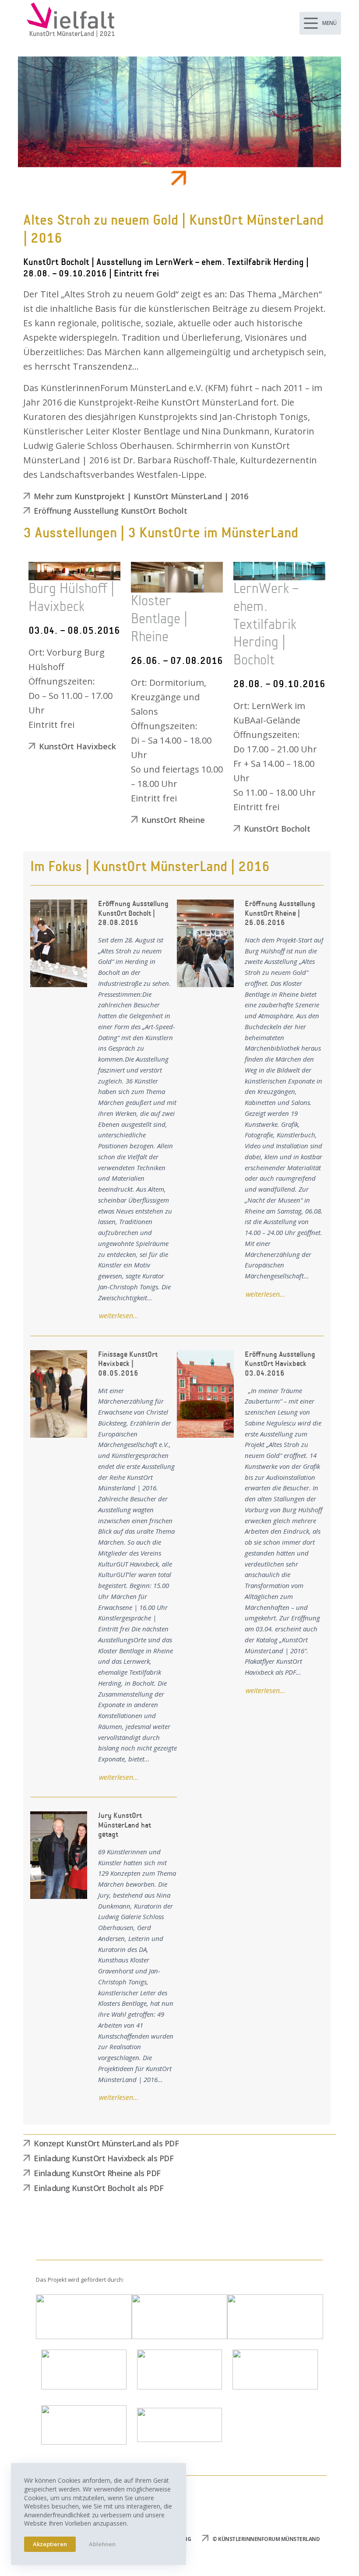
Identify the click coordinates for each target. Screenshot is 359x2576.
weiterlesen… (119, 1316)
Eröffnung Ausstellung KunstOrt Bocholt (111, 511)
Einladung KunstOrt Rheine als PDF (97, 2173)
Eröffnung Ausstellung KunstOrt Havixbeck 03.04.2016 (205, 1394)
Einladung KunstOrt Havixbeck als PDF (104, 2158)
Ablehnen (102, 2544)
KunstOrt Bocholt (277, 829)
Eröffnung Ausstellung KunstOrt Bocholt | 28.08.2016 (58, 943)
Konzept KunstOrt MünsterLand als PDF (106, 2143)
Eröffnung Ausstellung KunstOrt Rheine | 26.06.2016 (205, 943)
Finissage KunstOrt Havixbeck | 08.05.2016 (58, 1394)
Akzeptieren (50, 2544)
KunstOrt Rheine (173, 820)
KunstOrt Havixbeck (77, 746)
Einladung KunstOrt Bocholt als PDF (99, 2188)
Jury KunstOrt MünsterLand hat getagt (58, 1855)
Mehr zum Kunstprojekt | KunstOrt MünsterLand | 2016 (141, 496)
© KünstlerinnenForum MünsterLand (266, 2539)
